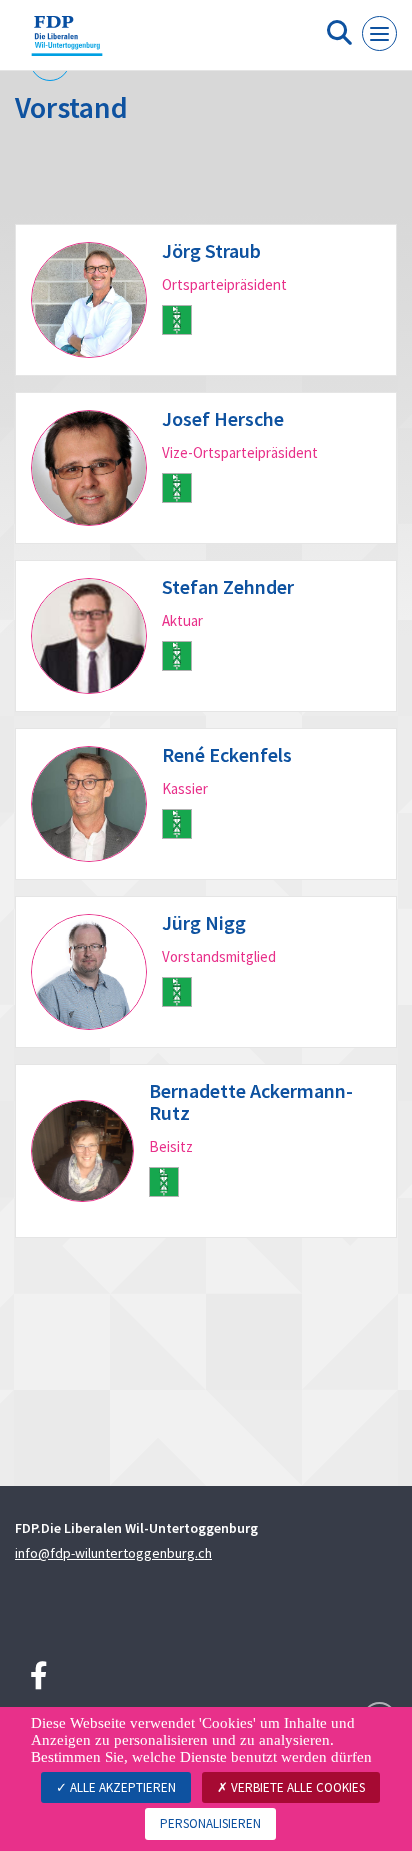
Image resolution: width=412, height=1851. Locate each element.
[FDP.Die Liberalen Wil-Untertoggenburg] (67, 43)
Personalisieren (210, 1823)
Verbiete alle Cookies (296, 1787)
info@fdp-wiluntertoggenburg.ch (113, 1553)
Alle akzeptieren (121, 1787)
